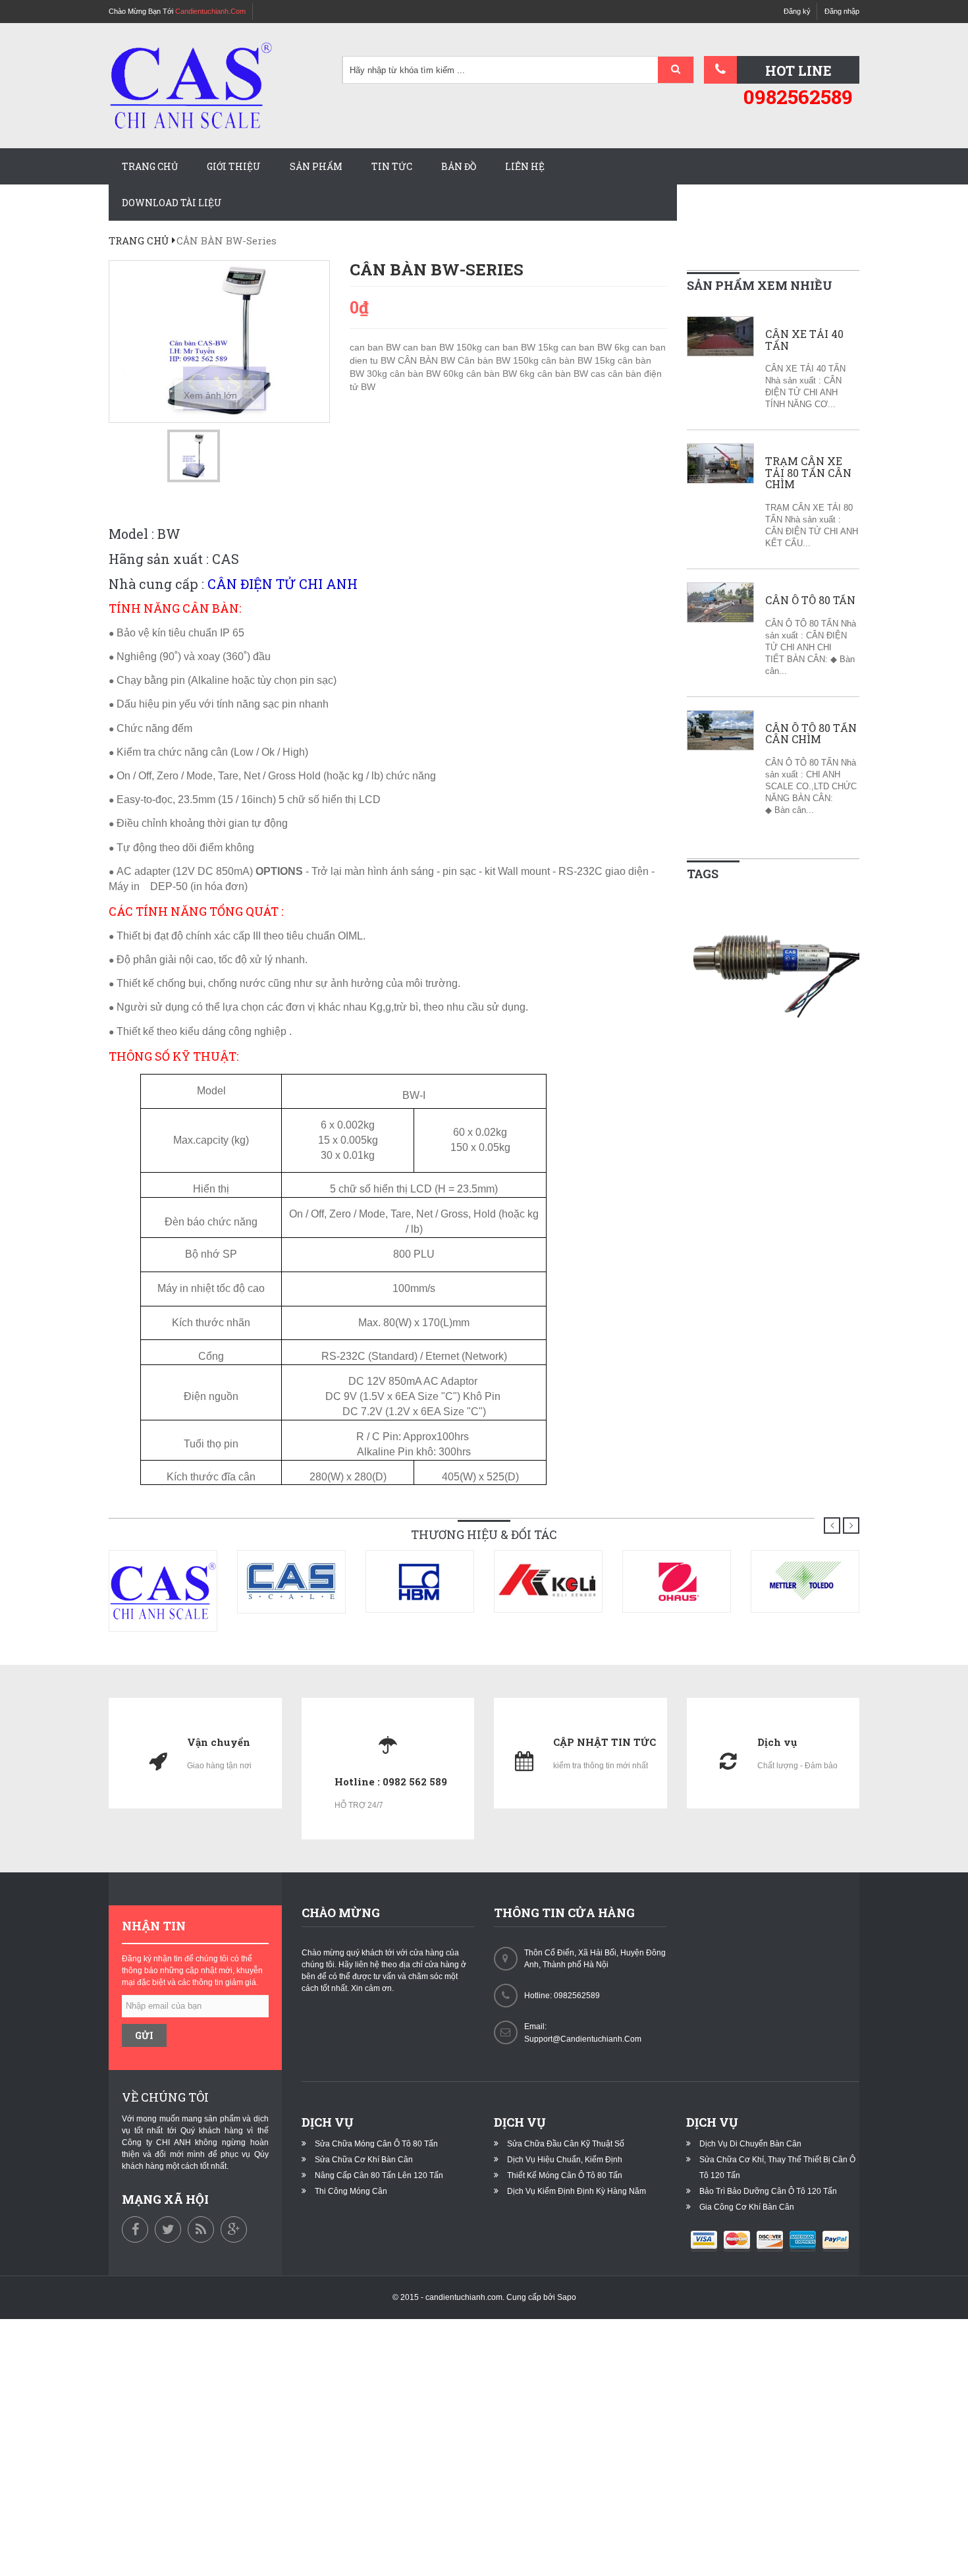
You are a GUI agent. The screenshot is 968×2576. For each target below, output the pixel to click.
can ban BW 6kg (597, 347)
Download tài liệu (172, 203)
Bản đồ (459, 166)
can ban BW (376, 347)
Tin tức (392, 166)
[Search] (676, 70)
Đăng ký (797, 11)
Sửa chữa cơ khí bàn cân (364, 2160)
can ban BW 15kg (523, 347)
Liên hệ (525, 166)
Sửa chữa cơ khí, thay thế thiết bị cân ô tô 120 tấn (777, 2168)
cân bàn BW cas (573, 374)
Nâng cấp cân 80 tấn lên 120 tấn (379, 2175)
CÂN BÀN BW (428, 360)
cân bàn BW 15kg (579, 360)
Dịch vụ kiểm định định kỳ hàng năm (577, 2191)
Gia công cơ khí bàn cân (747, 2207)
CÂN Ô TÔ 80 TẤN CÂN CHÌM (811, 734)
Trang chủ (150, 166)
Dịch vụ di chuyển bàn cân (750, 2144)
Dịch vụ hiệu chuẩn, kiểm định (565, 2160)
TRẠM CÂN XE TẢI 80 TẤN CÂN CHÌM (808, 473)
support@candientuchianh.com (583, 2039)
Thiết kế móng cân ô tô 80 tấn (565, 2175)
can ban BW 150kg (444, 347)
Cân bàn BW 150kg (499, 360)
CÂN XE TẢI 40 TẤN (804, 340)
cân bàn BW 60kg (428, 374)
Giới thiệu (234, 166)
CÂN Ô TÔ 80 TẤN (810, 600)
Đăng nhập (842, 11)
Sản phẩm (316, 166)
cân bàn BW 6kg (502, 374)
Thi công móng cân (351, 2191)
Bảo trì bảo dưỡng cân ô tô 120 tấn (768, 2191)
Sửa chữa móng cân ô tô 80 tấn (376, 2144)
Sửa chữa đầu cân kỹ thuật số (566, 2144)
